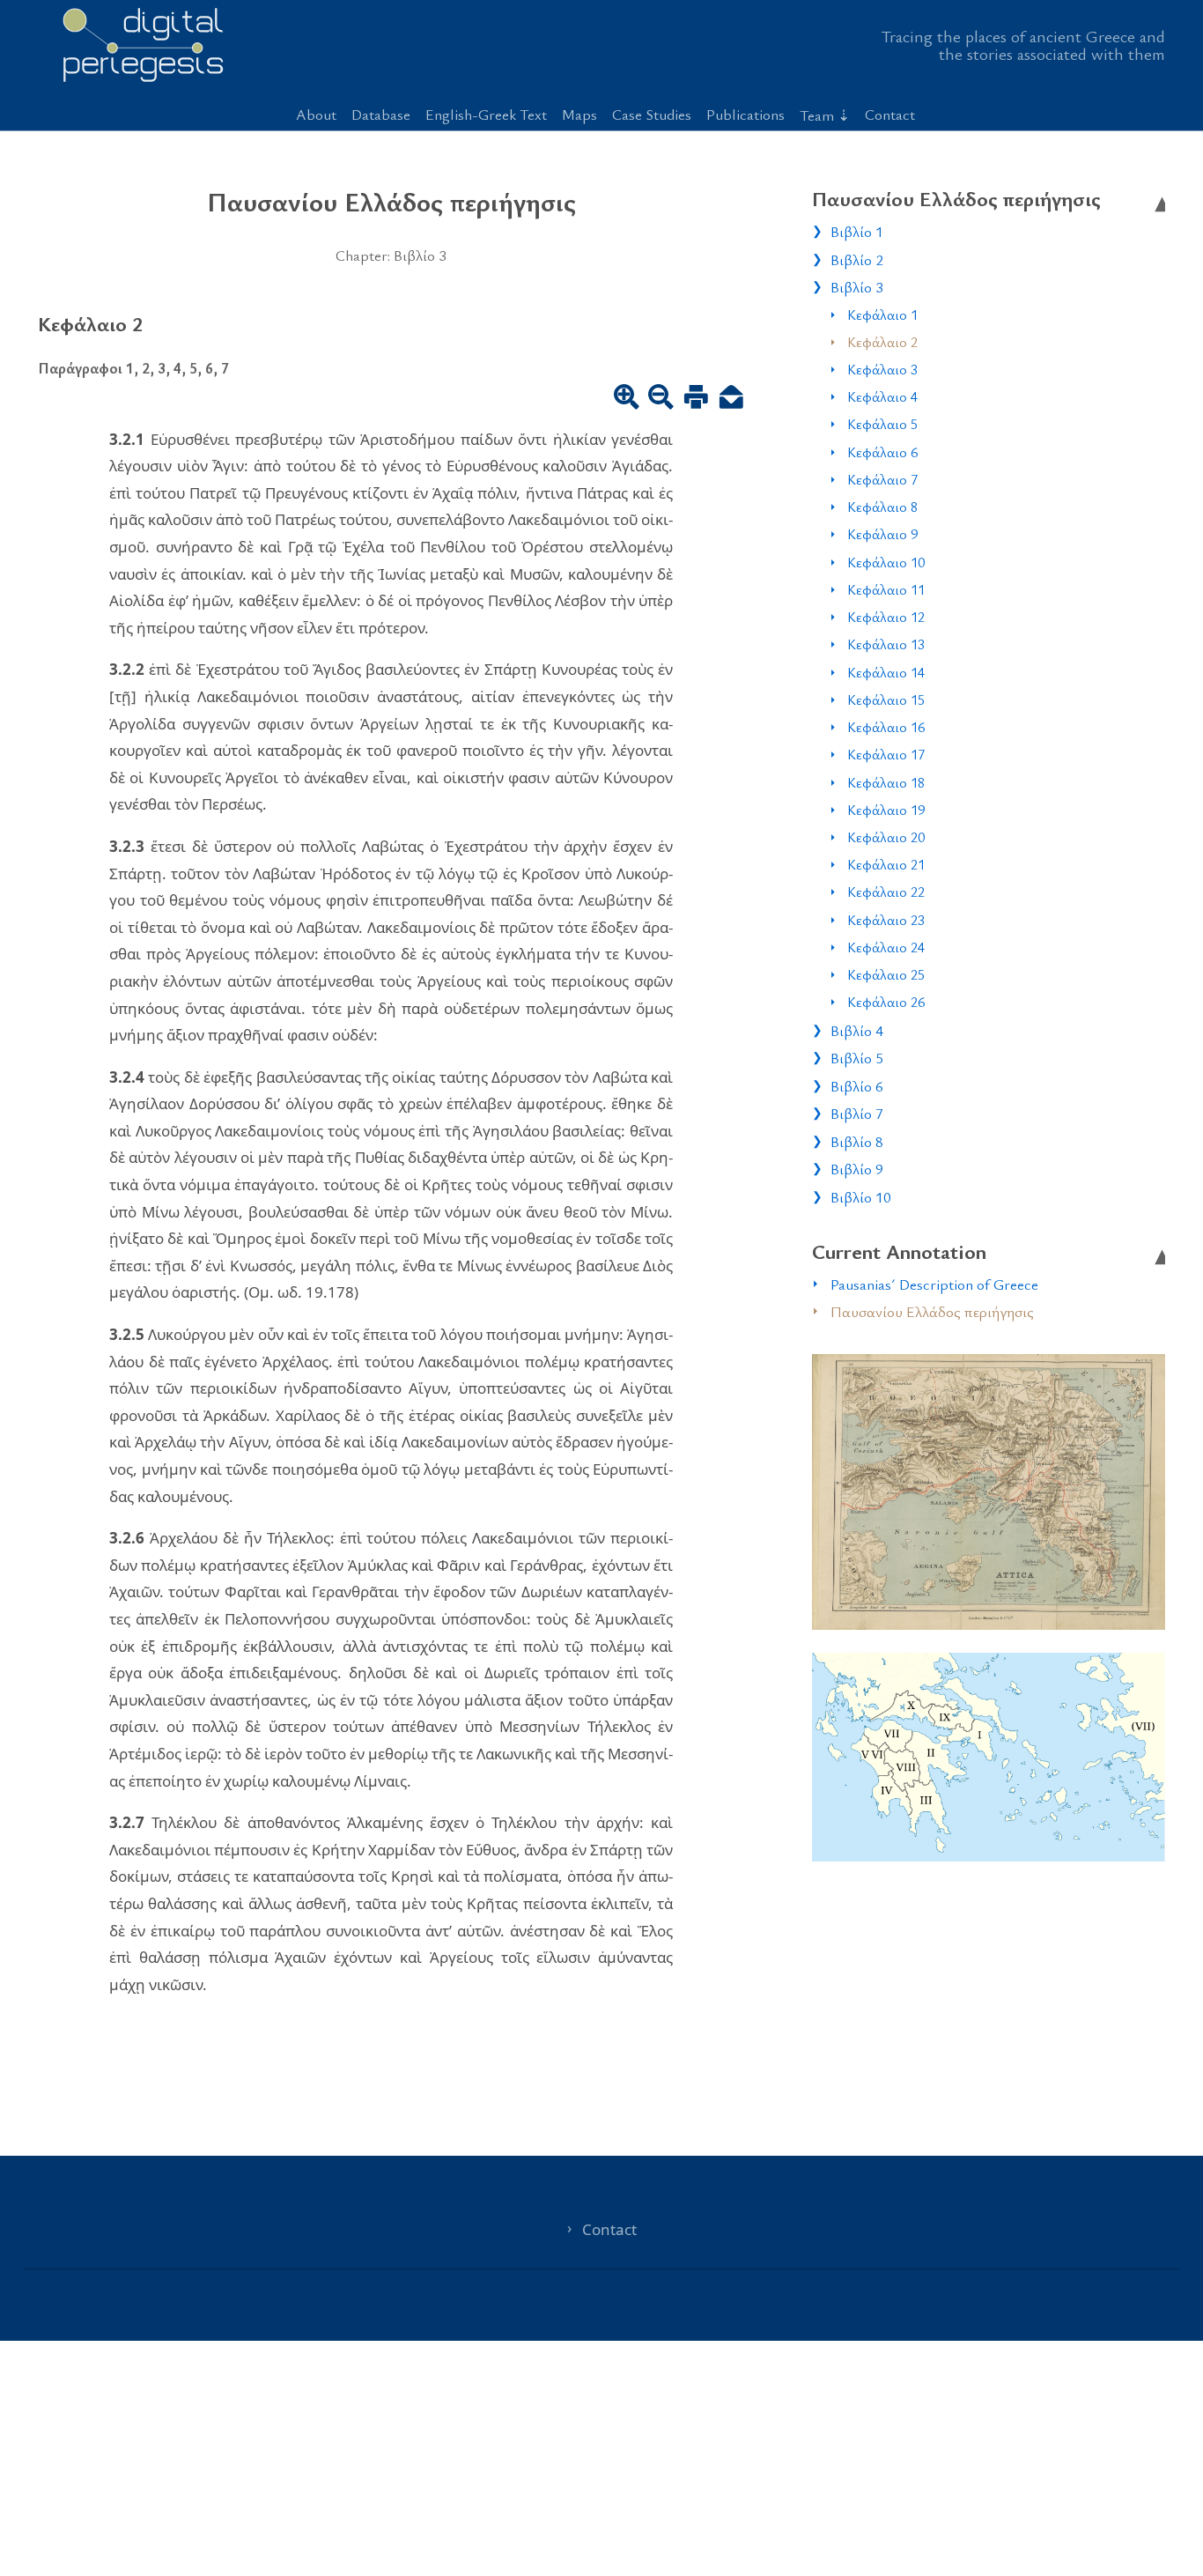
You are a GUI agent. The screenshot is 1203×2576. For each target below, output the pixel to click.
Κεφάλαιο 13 (886, 644)
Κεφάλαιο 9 (882, 534)
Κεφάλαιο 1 (882, 315)
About (316, 114)
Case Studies (652, 114)
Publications (745, 114)
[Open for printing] (696, 398)
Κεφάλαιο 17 (886, 754)
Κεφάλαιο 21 (886, 864)
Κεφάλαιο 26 (886, 1002)
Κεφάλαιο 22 (886, 892)
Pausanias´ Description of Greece (934, 1284)
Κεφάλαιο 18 (886, 782)
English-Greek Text (486, 114)
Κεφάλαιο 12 (886, 617)
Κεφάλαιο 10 (886, 562)
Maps (579, 114)
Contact (890, 114)
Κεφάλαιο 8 (882, 507)
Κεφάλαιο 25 (886, 974)
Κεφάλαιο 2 (882, 342)
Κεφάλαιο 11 (886, 589)
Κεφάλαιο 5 (882, 424)
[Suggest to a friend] (731, 398)
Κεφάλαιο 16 (886, 727)
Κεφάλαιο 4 (882, 396)
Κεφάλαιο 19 (886, 810)
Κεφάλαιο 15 (886, 700)
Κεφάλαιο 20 (886, 837)
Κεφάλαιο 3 (882, 369)
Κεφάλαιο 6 (882, 452)
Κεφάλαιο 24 (886, 947)
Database (381, 114)
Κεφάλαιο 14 (886, 672)
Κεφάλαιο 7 (882, 479)
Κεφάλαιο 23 (886, 920)
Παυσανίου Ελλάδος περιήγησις (932, 1311)
